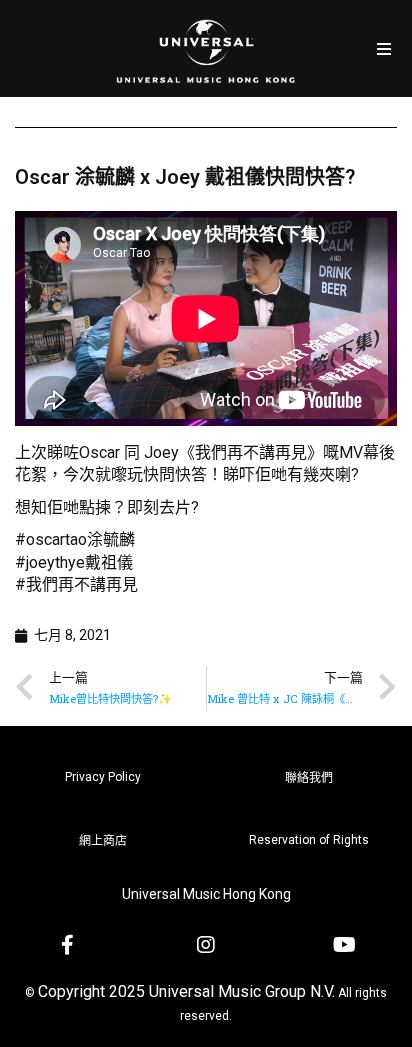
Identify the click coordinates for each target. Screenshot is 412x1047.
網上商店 (103, 841)
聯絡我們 (309, 778)
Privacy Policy (103, 777)
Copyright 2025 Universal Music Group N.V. (186, 991)
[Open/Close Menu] (384, 48)
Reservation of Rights (309, 840)
